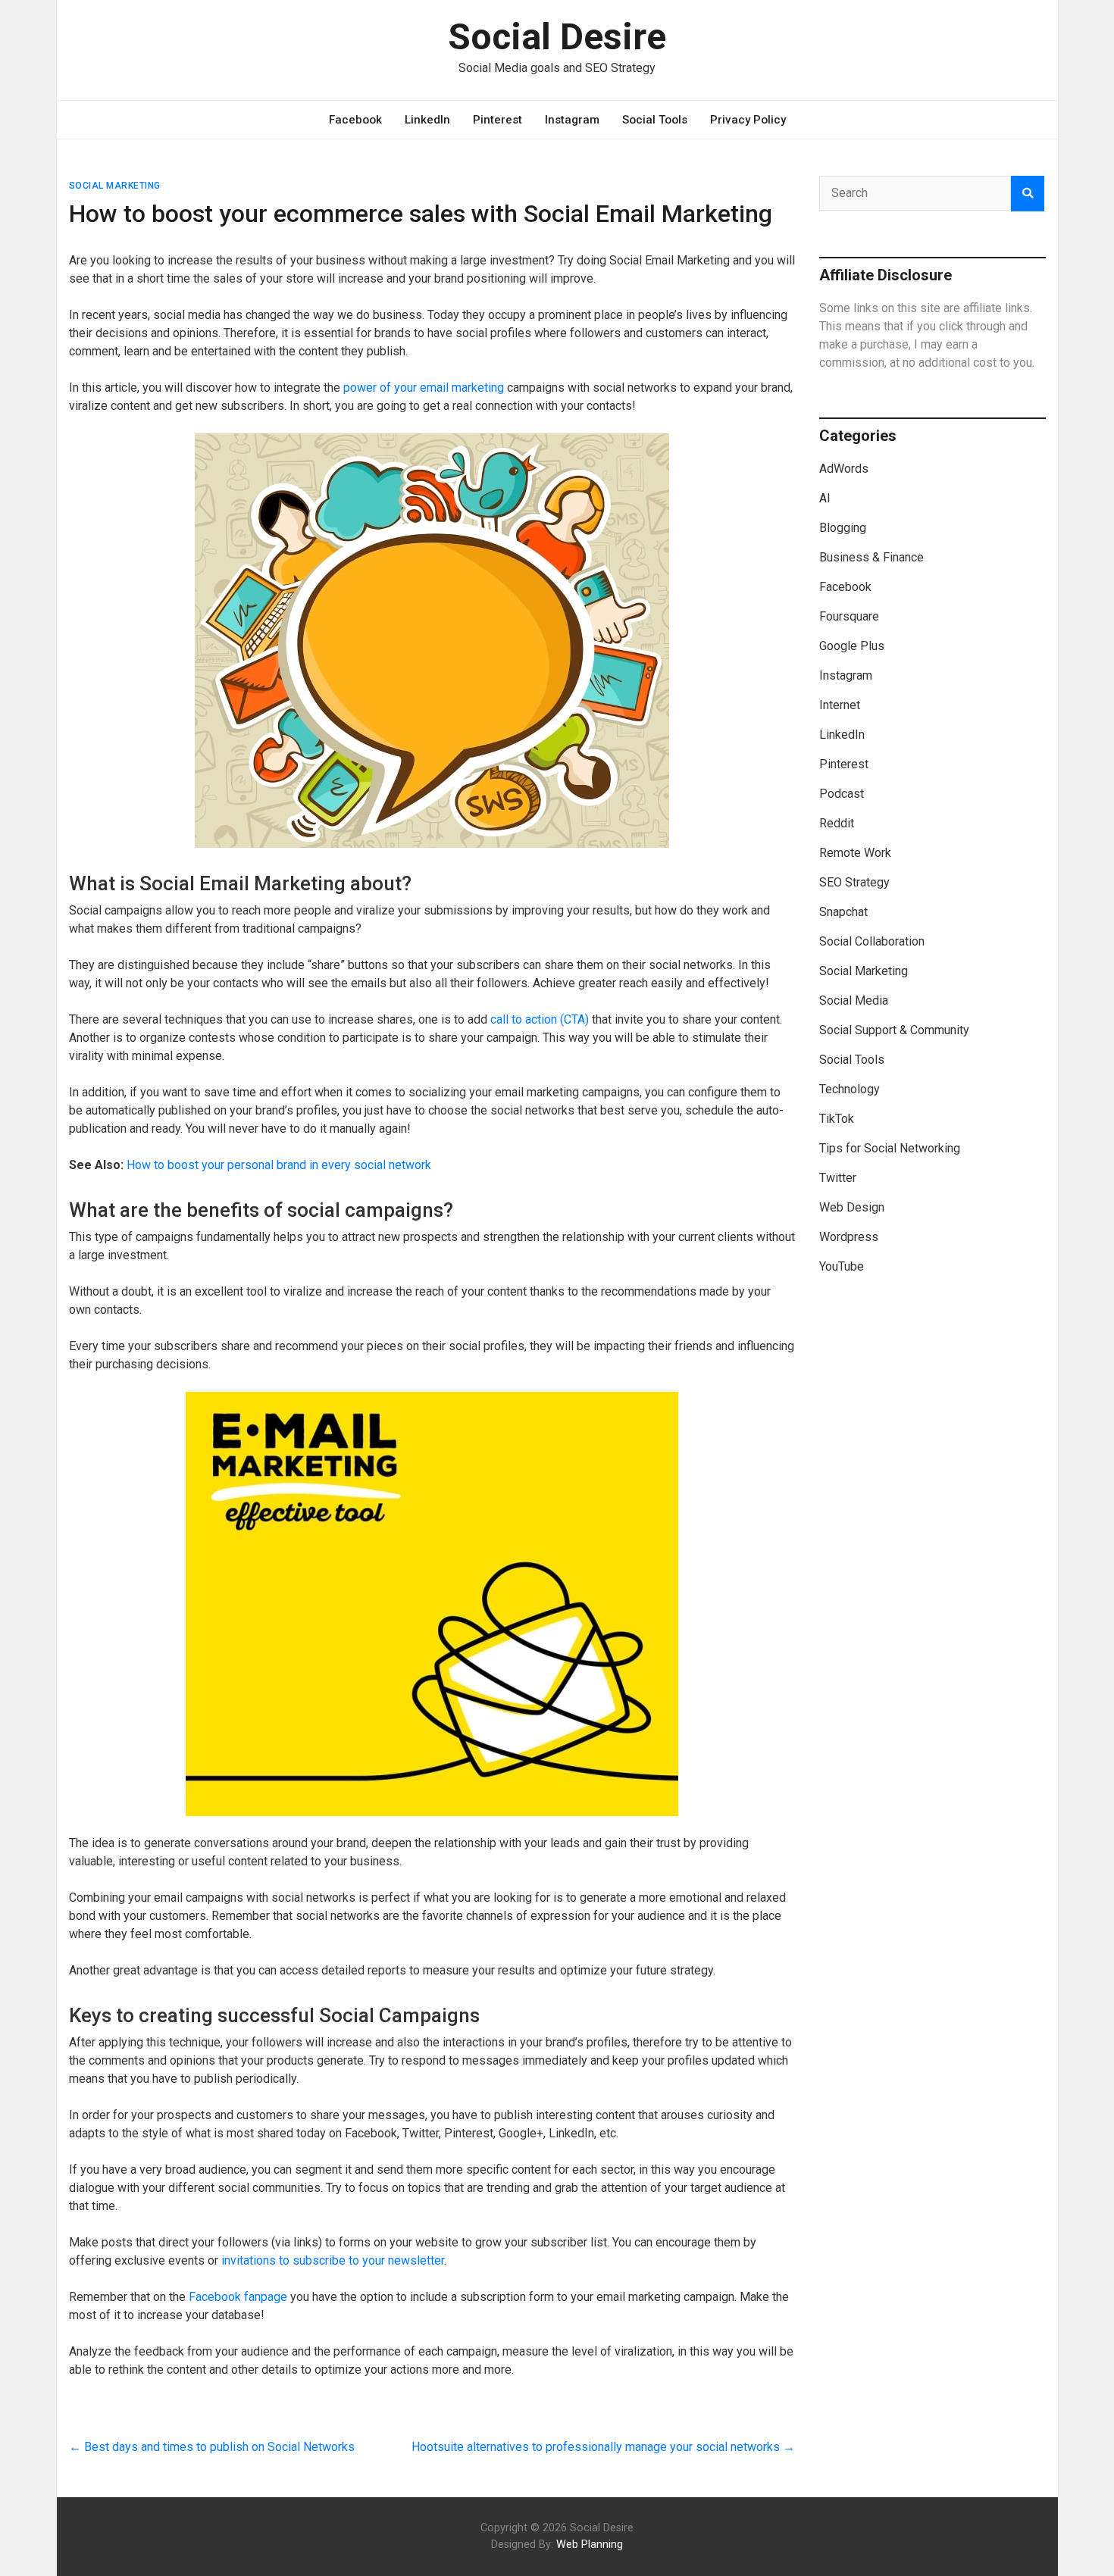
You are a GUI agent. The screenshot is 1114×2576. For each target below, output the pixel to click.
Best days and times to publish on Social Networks (212, 2447)
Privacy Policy (748, 120)
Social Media (854, 1000)
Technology (850, 1089)
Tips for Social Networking (890, 1148)
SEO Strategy (854, 882)
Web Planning (590, 2545)
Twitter (838, 1178)
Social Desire (557, 37)
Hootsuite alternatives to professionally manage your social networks (603, 2447)
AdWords (844, 469)
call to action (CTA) (540, 1019)
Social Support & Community (894, 1030)
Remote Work (855, 853)
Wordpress (849, 1237)
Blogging (843, 528)
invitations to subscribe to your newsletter (333, 2260)
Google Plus (852, 646)
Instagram (572, 120)
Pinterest (498, 120)
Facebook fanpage (238, 2297)
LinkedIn (427, 120)
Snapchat (843, 912)
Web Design (852, 1207)
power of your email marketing (424, 388)
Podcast (842, 794)
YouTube (842, 1266)
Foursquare (849, 616)
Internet (840, 705)
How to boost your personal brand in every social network (279, 1165)
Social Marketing (115, 186)
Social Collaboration (872, 941)
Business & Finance (871, 557)
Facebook (355, 120)
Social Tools (655, 120)
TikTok (837, 1119)
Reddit (837, 823)
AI (825, 498)
